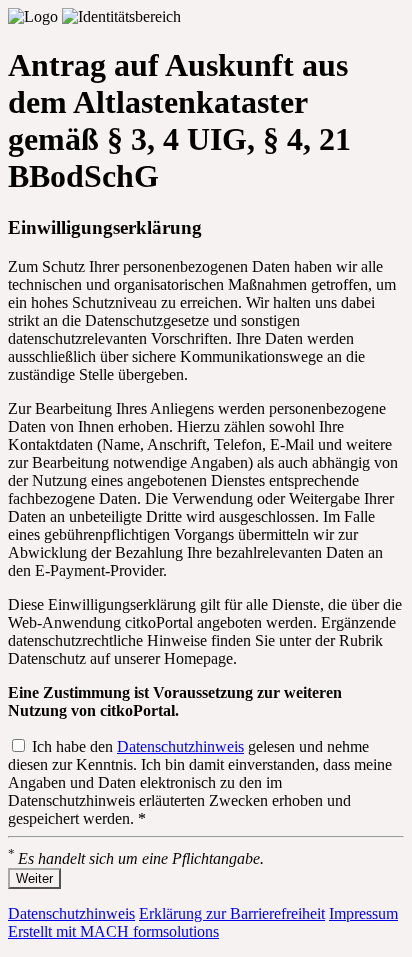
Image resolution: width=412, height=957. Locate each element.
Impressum (363, 913)
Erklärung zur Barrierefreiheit (232, 913)
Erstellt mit (113, 931)
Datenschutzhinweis (180, 746)
